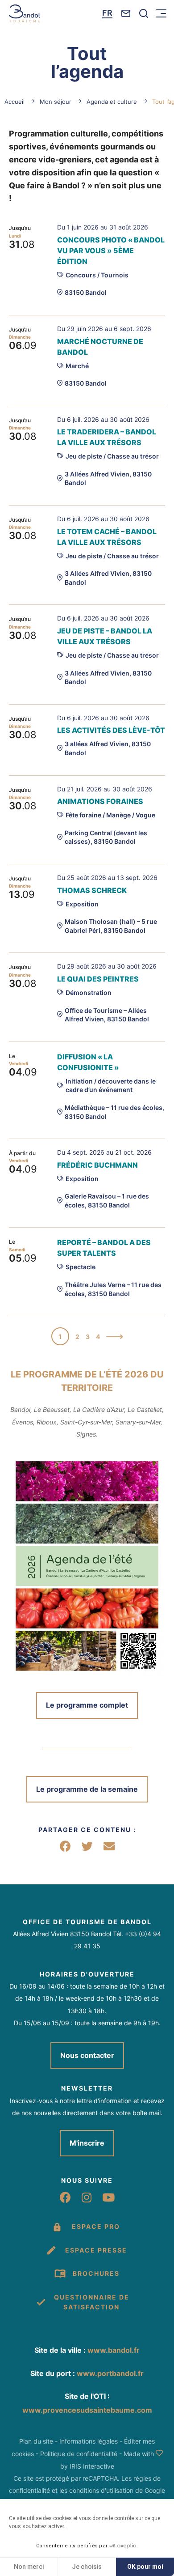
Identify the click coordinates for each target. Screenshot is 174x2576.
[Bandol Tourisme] (25, 13)
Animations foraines (100, 801)
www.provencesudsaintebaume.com (87, 2410)
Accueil (14, 102)
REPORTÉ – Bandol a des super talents (104, 1248)
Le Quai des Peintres (98, 979)
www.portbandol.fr (110, 2373)
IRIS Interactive (92, 2466)
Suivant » (115, 1338)
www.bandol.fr (114, 2350)
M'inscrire (87, 2143)
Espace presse (96, 2250)
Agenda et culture (112, 102)
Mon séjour (56, 102)
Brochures (96, 2273)
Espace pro (96, 2226)
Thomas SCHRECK (92, 890)
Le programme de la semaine (87, 1789)
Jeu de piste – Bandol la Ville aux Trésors (105, 636)
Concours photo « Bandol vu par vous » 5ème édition (111, 251)
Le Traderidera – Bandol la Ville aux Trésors (107, 437)
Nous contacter (87, 2055)
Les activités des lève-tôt (111, 730)
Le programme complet (87, 1705)
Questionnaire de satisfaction (92, 2302)
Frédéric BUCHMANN (97, 1165)
